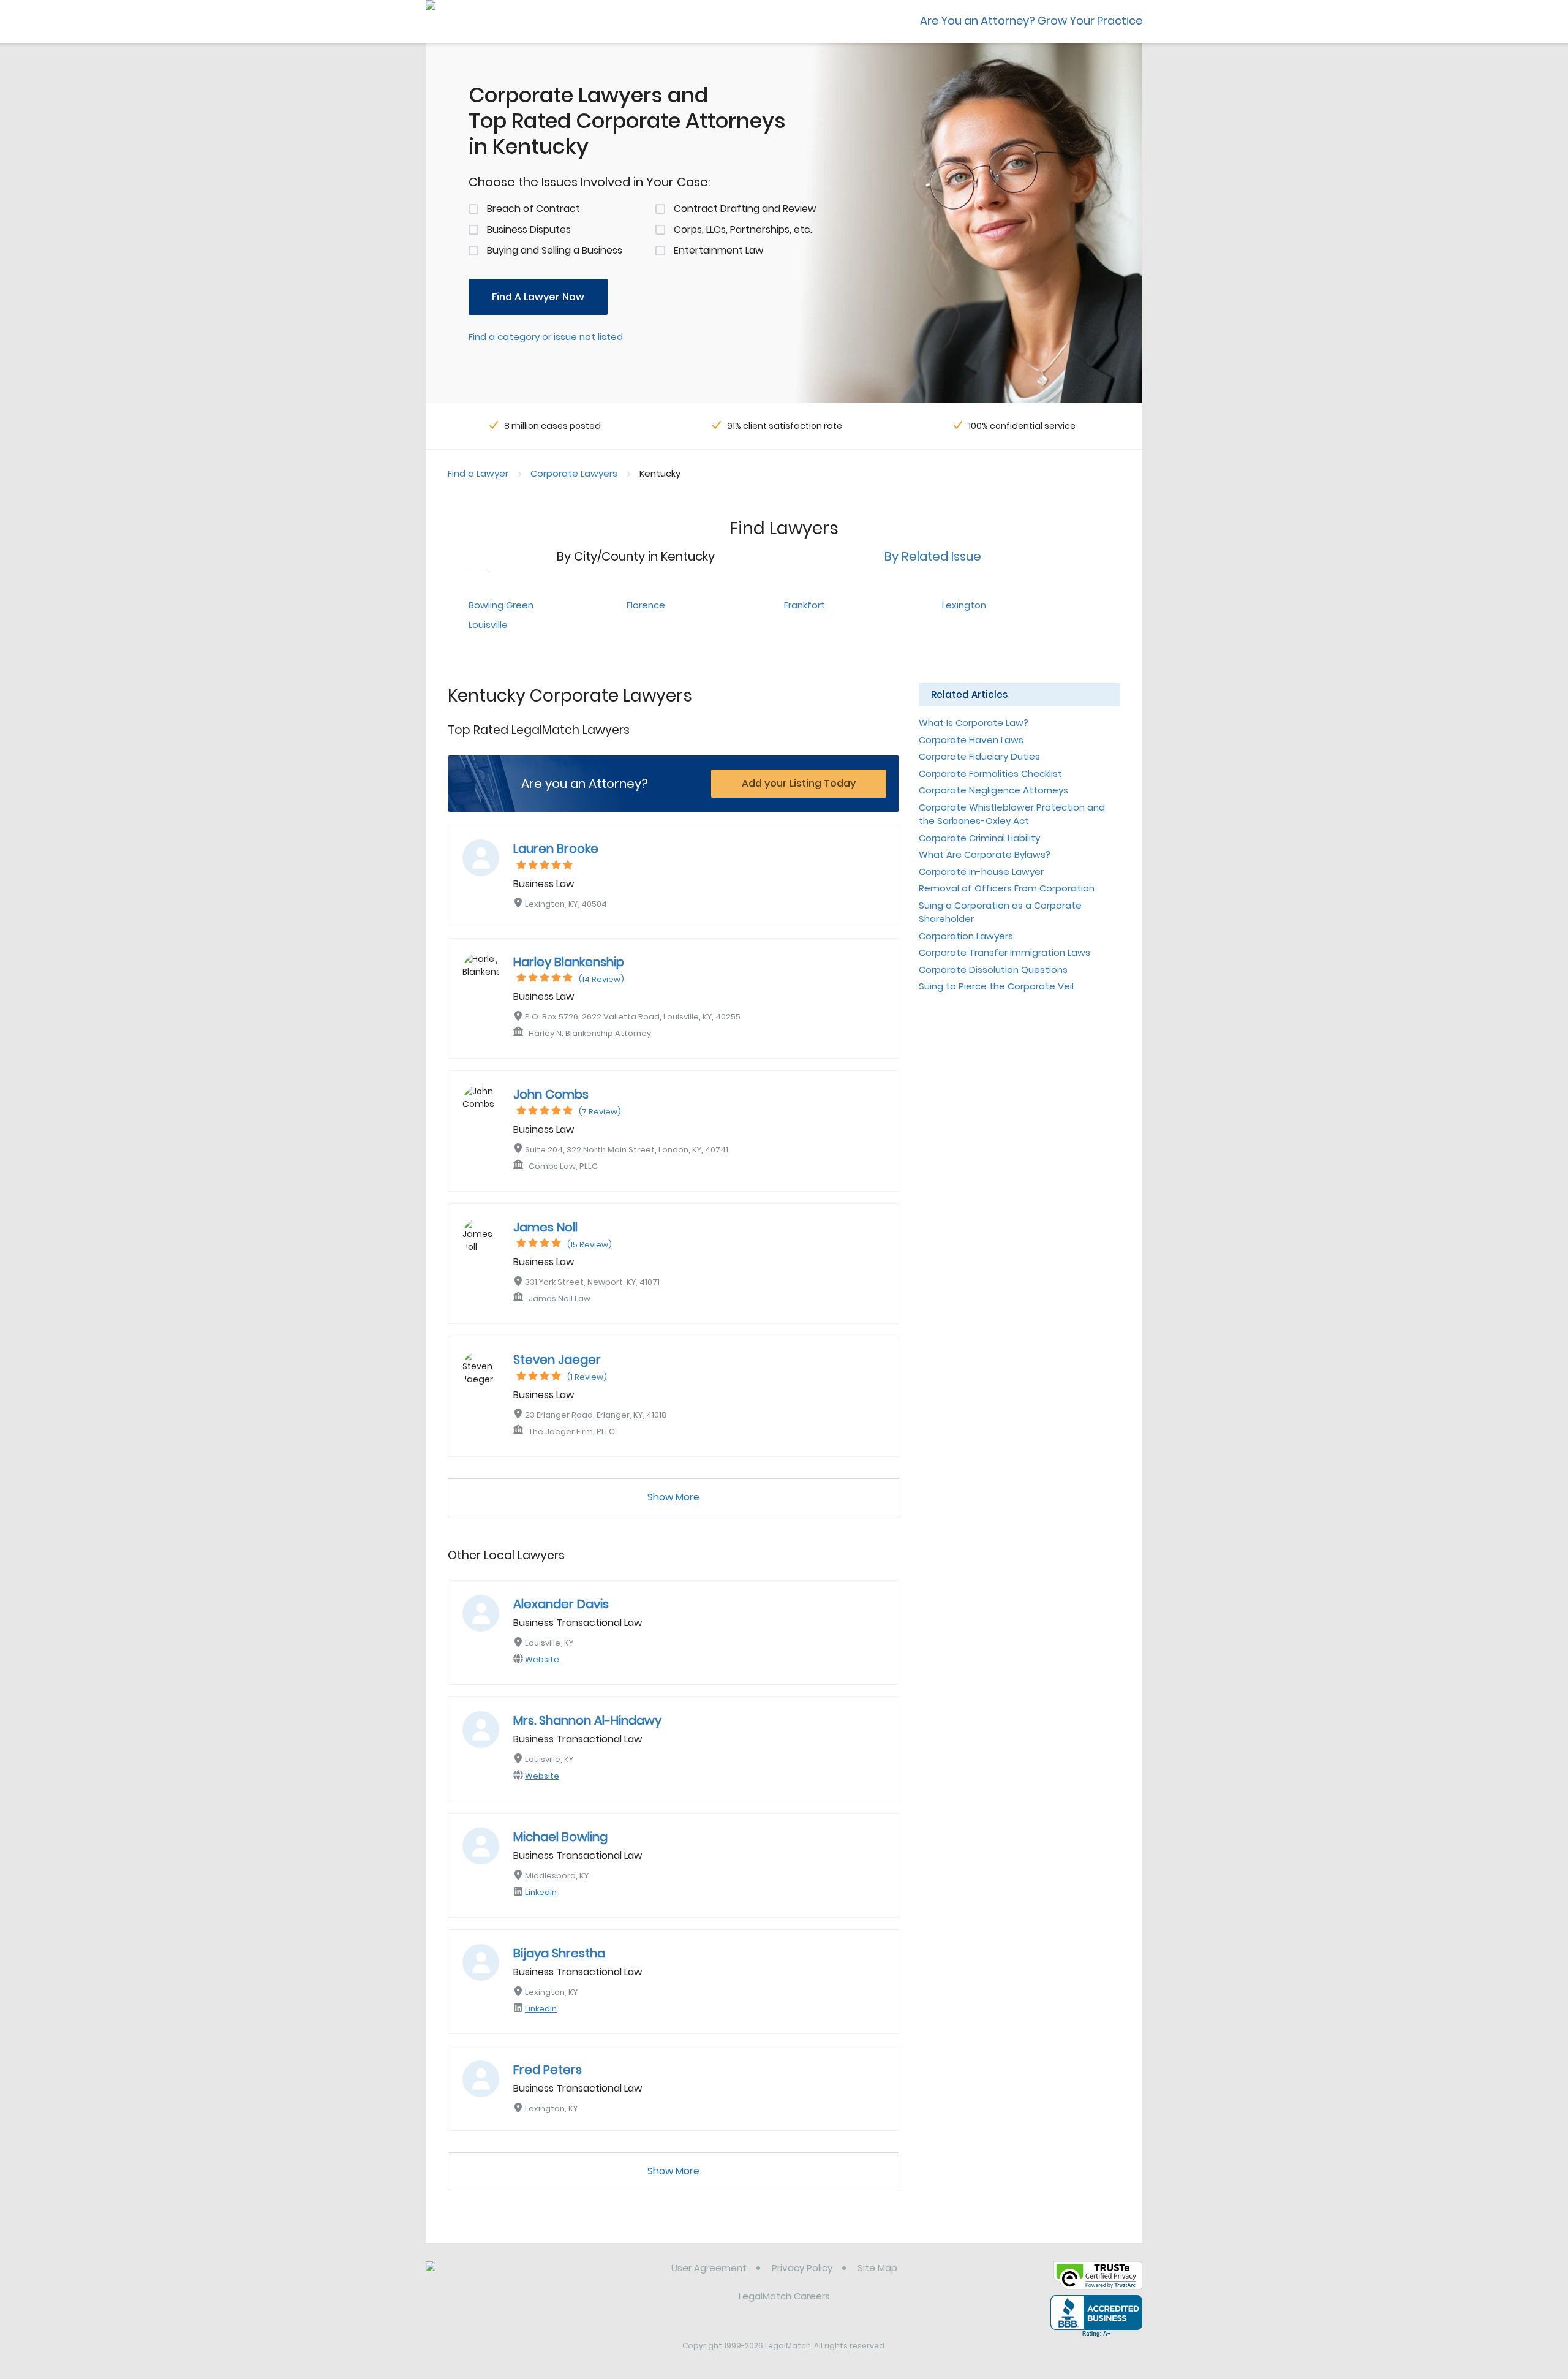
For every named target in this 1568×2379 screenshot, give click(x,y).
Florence (646, 605)
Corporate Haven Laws (971, 740)
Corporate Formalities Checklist (990, 773)
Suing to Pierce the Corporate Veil (996, 986)
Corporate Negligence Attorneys (993, 790)
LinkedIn (541, 1892)
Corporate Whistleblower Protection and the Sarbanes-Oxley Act (1012, 814)
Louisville (488, 625)
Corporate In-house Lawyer (981, 872)
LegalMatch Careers (784, 2296)
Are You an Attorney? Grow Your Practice (1031, 21)
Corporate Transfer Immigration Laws (1005, 952)
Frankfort (805, 605)
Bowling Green (501, 605)
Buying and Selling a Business (555, 250)
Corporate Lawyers (574, 473)
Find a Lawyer (478, 473)
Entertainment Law (718, 250)
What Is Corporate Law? (974, 723)
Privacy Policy (802, 2268)
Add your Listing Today (799, 783)
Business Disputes (529, 229)
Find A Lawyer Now (538, 297)
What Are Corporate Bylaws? (985, 854)
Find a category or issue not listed (546, 337)
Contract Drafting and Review (745, 209)
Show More (673, 1497)
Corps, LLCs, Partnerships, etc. (743, 229)
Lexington (964, 605)
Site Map (877, 2268)
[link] (488, 2277)
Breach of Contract (533, 209)
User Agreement (709, 2268)
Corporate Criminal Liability (979, 838)
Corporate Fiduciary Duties (979, 756)
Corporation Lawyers (966, 936)
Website (542, 1659)
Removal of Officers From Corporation (1007, 888)
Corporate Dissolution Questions (993, 970)
